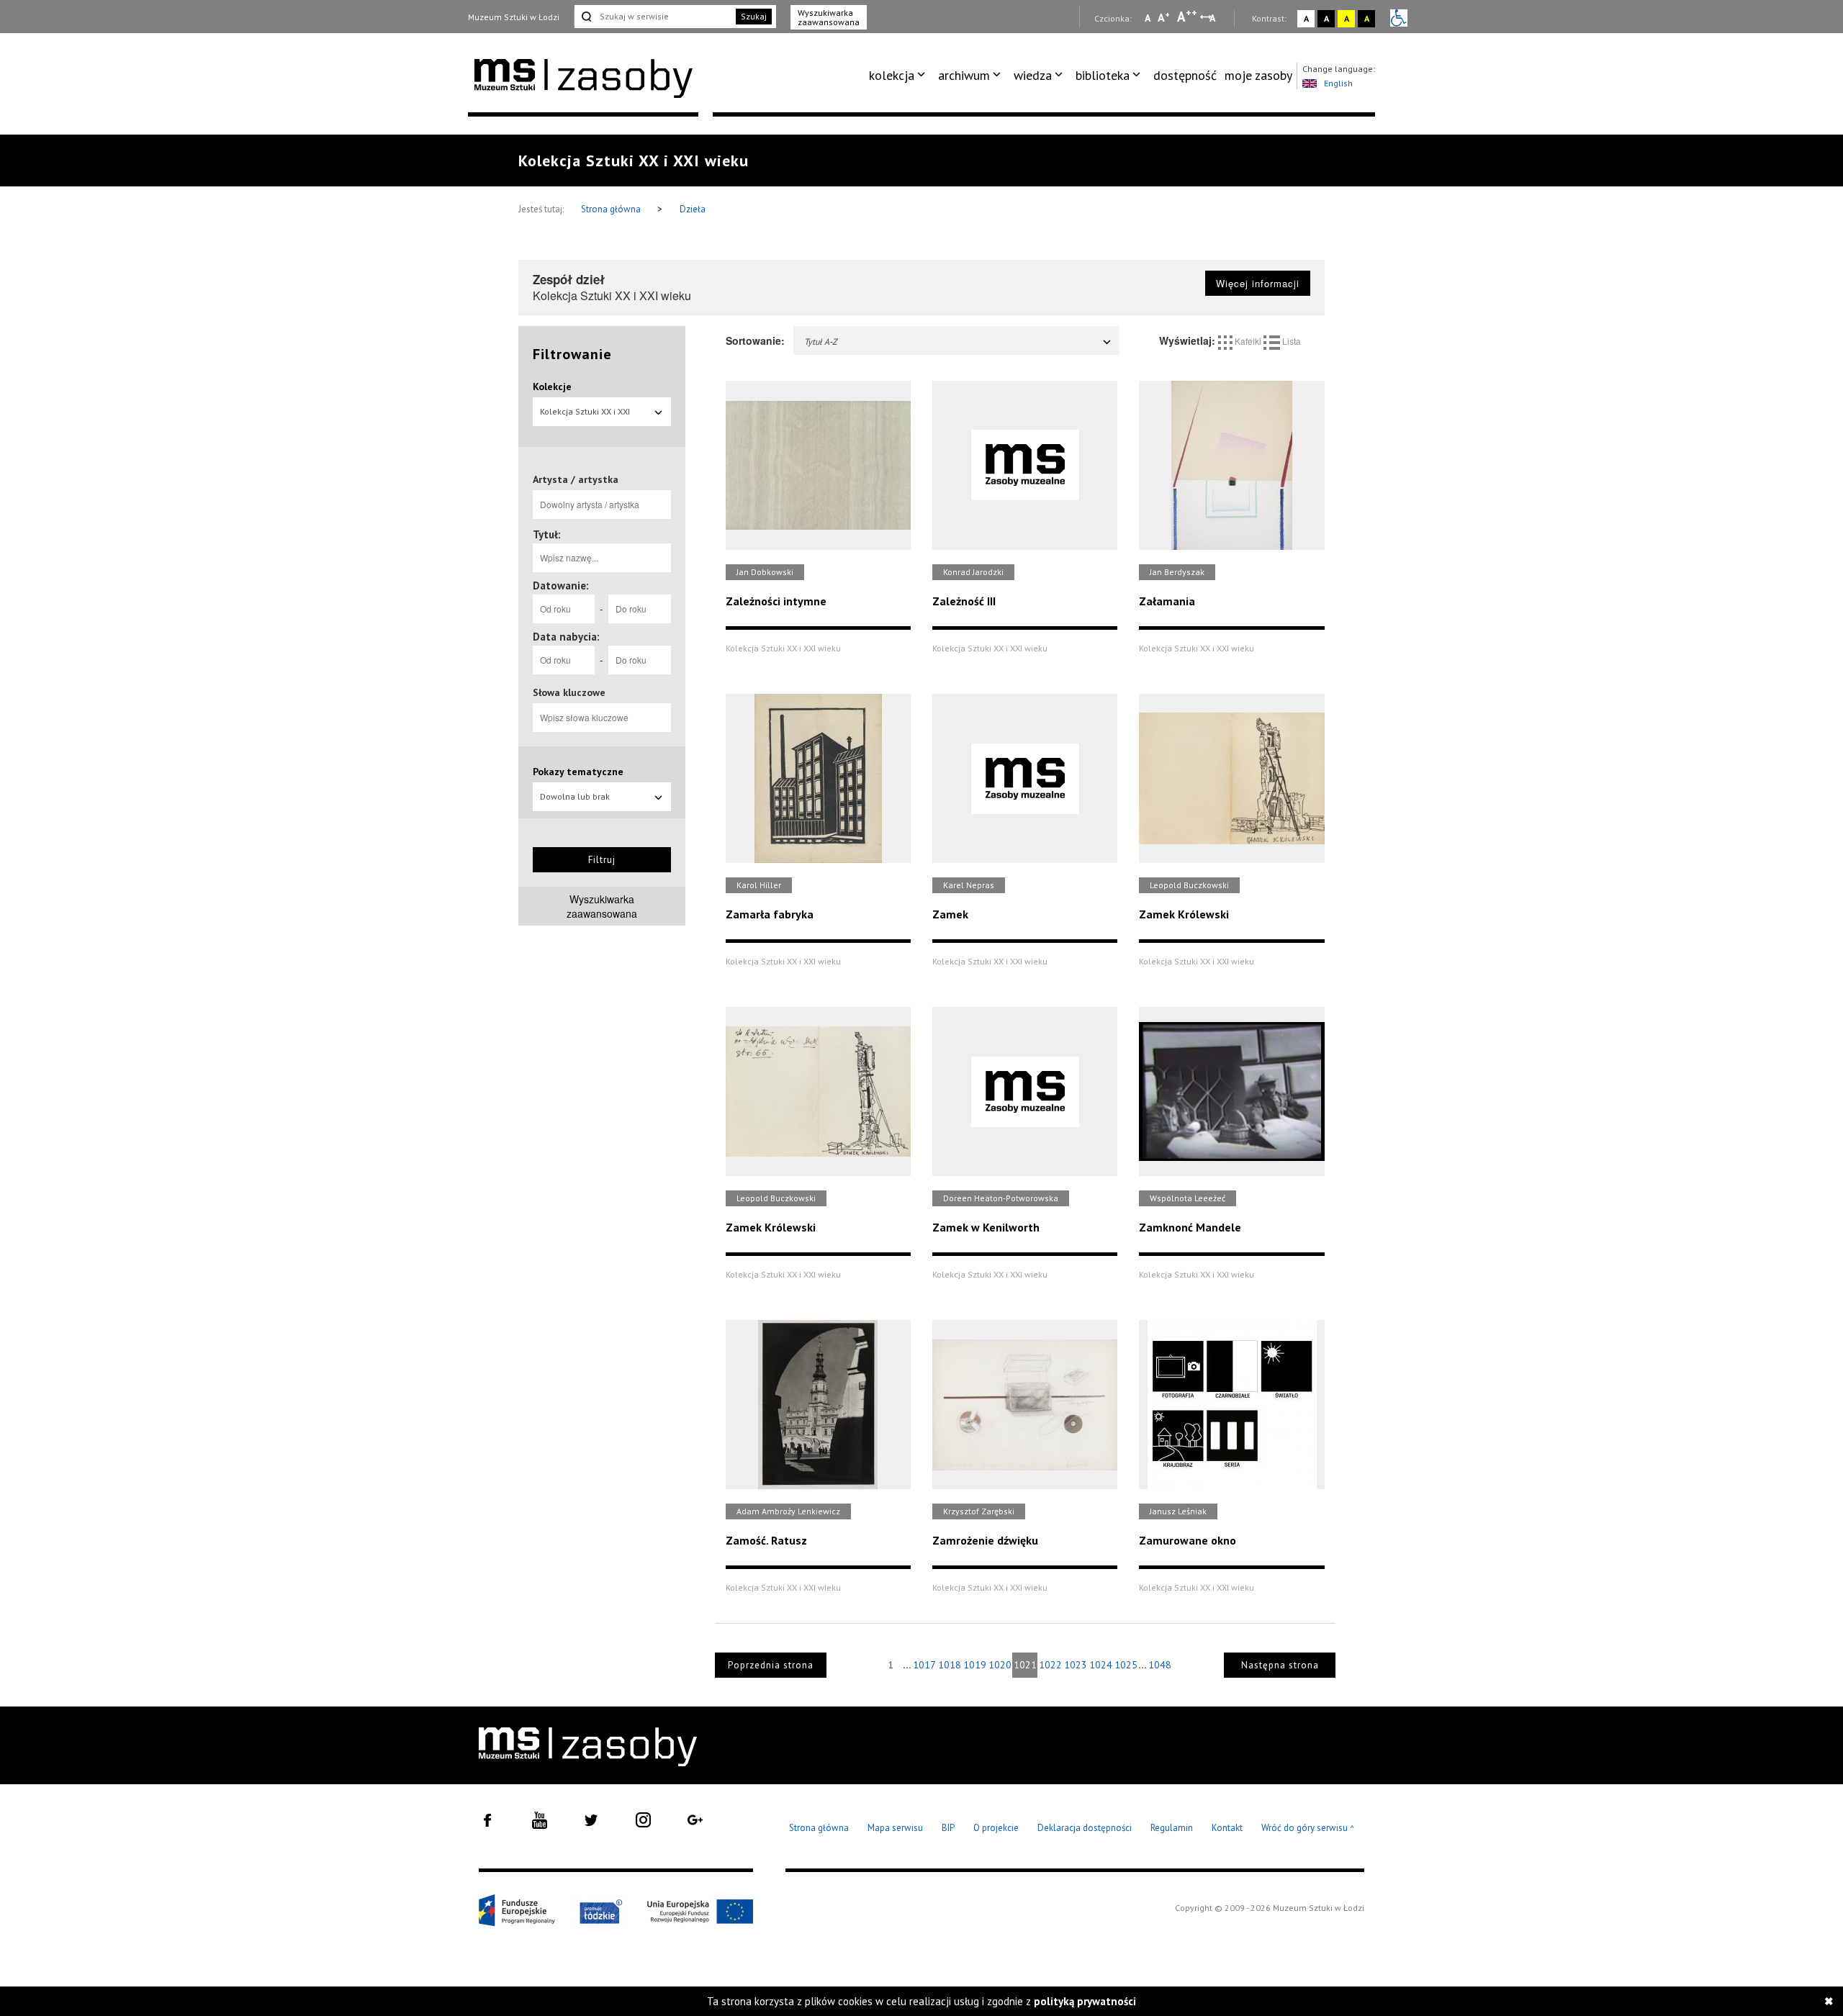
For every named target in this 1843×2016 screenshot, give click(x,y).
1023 (1076, 1665)
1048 (1160, 1665)
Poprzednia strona (771, 1665)
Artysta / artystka (576, 479)
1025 (1126, 1665)
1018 (950, 1665)
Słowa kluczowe (569, 692)
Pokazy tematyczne (578, 772)
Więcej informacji (1258, 283)
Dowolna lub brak (575, 796)
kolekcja (892, 75)
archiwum (964, 75)
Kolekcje (552, 387)
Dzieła (693, 209)
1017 (924, 1665)
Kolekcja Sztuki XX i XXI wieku (585, 416)
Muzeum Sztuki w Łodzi (514, 17)
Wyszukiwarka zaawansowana (829, 17)
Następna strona (1280, 1665)
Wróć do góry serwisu (1308, 1829)
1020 (1000, 1665)
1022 (1050, 1665)
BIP (948, 1828)
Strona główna (612, 209)
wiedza (1033, 75)
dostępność (1185, 75)
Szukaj (754, 16)
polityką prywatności (1085, 2001)
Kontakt (1227, 1828)
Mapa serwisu (895, 1828)
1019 (975, 1665)
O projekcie (996, 1828)
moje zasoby (1258, 75)
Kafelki (1248, 341)
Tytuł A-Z (821, 342)
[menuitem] (900, 76)
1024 (1101, 1665)
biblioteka (1103, 75)
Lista (1290, 341)
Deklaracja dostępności (1085, 1828)
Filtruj (602, 860)
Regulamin (1172, 1828)
